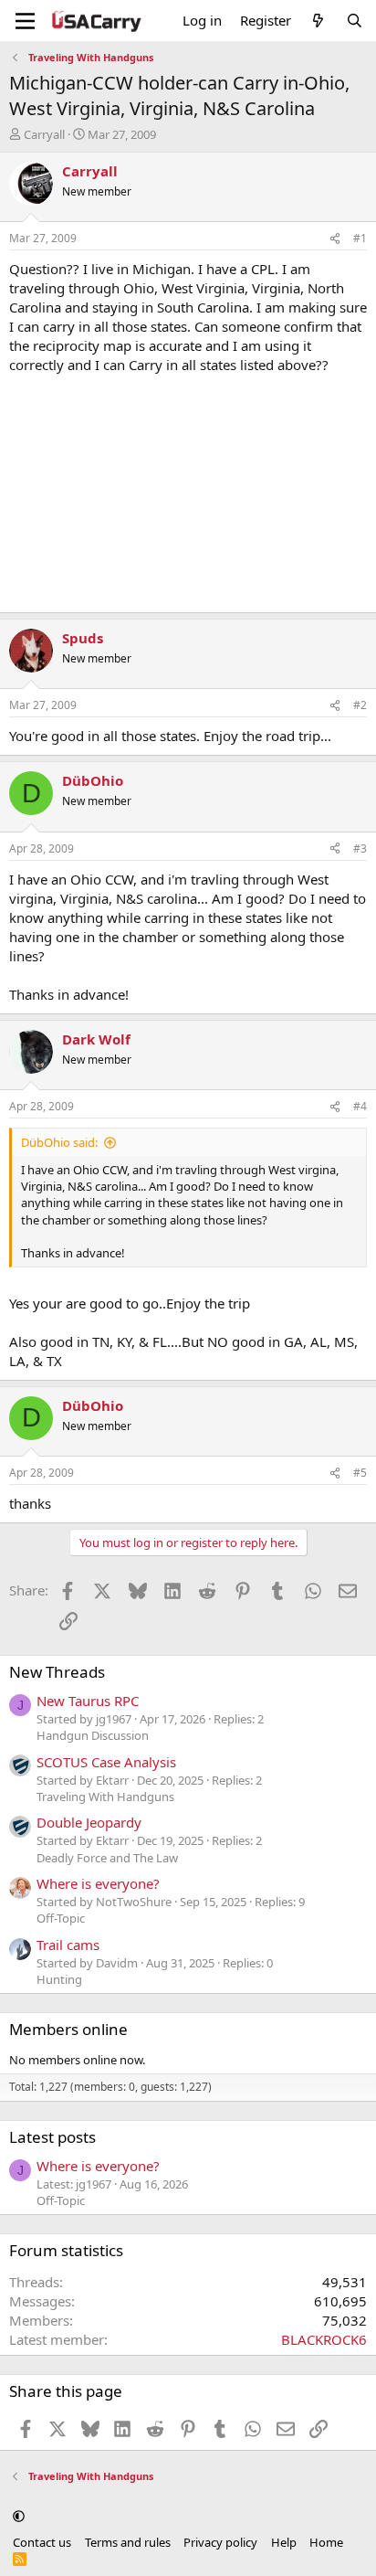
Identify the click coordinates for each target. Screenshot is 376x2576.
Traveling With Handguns (105, 1797)
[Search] (355, 21)
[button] (19, 2516)
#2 (360, 705)
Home (326, 2542)
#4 (360, 1106)
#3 (360, 848)
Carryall (44, 134)
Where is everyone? (98, 1883)
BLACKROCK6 (324, 2339)
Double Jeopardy (89, 1822)
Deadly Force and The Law (107, 1858)
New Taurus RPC (88, 1701)
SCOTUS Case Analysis (106, 1762)
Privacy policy (220, 2542)
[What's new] (318, 21)
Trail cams (68, 1945)
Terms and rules (128, 2542)
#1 (360, 238)
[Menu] (25, 21)
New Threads (57, 1672)
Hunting (59, 1979)
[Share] (335, 239)
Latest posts (52, 2137)
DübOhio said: (59, 1142)
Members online (68, 2029)
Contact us (42, 2542)
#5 (360, 1473)
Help (284, 2542)
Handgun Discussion (93, 1735)
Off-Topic (61, 1918)
